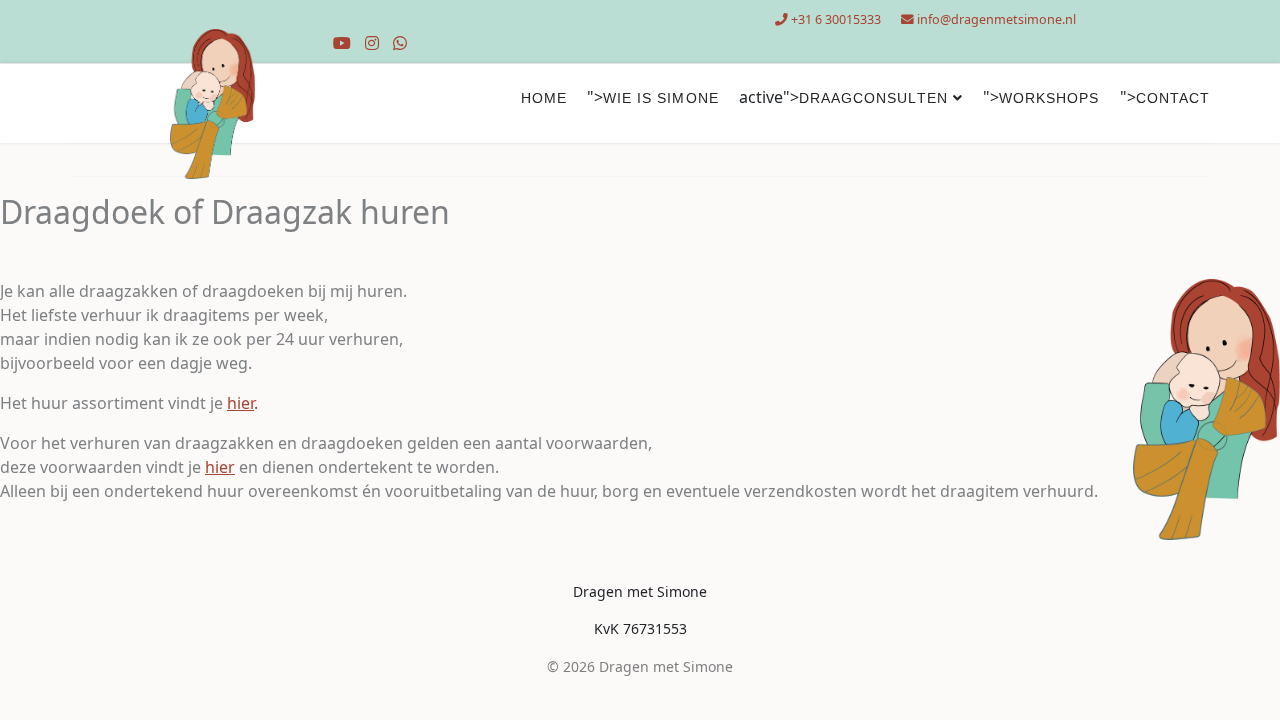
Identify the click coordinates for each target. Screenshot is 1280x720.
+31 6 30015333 (836, 19)
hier (220, 467)
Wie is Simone (661, 98)
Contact (1173, 98)
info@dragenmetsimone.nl (996, 19)
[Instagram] (372, 43)
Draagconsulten (873, 98)
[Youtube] (342, 43)
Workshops (1049, 98)
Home (544, 98)
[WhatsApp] (400, 43)
